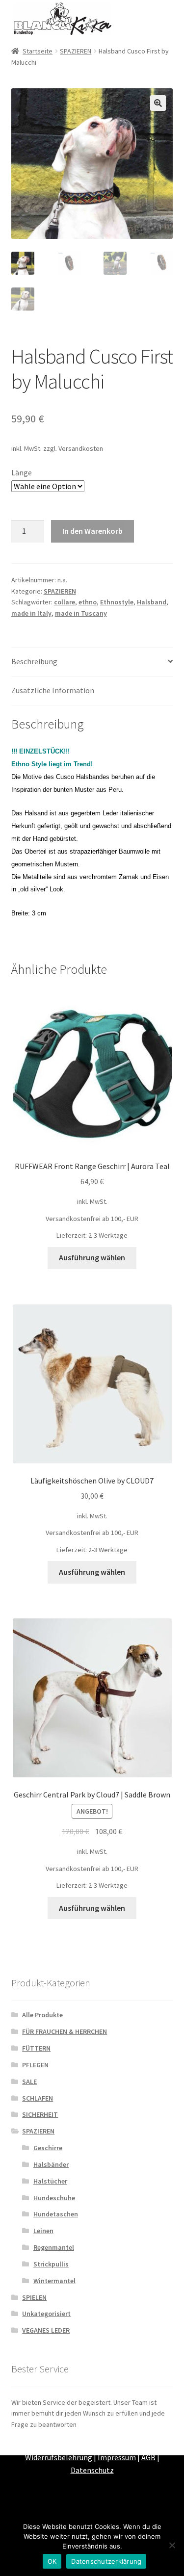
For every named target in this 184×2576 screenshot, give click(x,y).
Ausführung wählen (92, 1257)
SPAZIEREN (76, 51)
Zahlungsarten (65, 2445)
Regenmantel (54, 2247)
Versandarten (118, 2445)
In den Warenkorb (92, 531)
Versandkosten (81, 448)
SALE (29, 2082)
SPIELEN (34, 2297)
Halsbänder (51, 2164)
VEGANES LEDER (46, 2330)
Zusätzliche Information (53, 690)
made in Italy (31, 613)
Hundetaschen (56, 2214)
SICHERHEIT (40, 2114)
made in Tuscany (81, 613)
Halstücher (50, 2181)
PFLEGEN (35, 2065)
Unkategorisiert (46, 2314)
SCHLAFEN (38, 2098)
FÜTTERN (36, 2048)
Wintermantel (54, 2281)
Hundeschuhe (54, 2198)
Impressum (117, 2457)
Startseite (38, 51)
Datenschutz (92, 2470)
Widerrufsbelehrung (59, 2457)
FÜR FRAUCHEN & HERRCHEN (65, 2031)
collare (65, 602)
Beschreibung (34, 661)
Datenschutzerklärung (106, 2561)
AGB (148, 2457)
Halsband (152, 602)
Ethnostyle (117, 602)
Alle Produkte (42, 2015)
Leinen (43, 2231)
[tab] (92, 662)
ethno (88, 602)
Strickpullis (51, 2264)
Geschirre (48, 2148)
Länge (22, 472)
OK (52, 2561)
